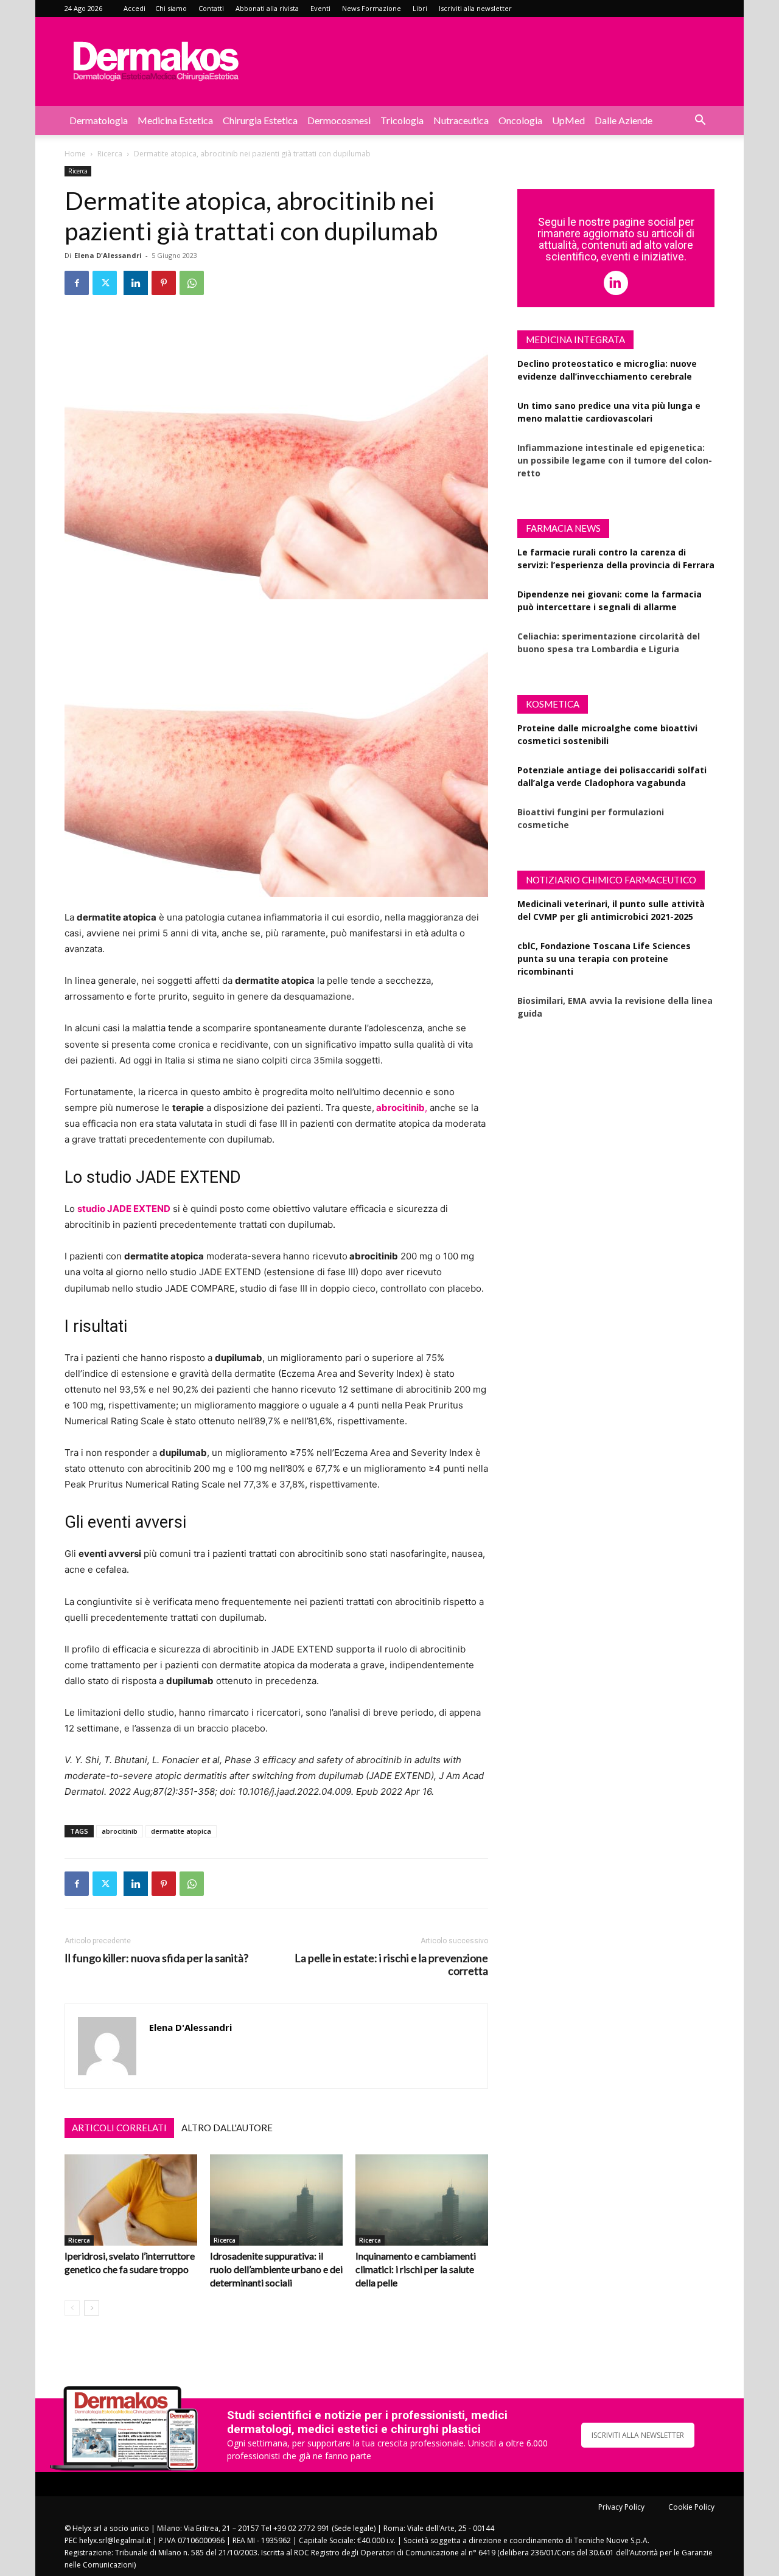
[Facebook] (77, 283)
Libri (420, 8)
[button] (700, 121)
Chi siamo (171, 8)
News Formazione (372, 8)
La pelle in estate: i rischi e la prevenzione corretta (391, 1965)
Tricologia (402, 120)
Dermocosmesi (339, 120)
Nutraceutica (461, 120)
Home (75, 154)
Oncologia (520, 120)
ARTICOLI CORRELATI (119, 2128)
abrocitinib (120, 1831)
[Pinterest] (164, 283)
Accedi (134, 8)
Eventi (320, 8)
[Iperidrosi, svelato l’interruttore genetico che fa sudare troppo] (131, 2200)
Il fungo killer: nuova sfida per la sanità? (156, 1958)
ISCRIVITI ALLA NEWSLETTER (638, 2435)
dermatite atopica (181, 1831)
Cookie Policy (691, 2507)
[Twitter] (105, 283)
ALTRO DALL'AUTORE (227, 2128)
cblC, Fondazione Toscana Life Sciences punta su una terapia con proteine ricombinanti (604, 959)
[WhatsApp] (192, 283)
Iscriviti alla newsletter (475, 8)
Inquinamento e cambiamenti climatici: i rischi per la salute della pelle (416, 2269)
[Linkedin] (136, 283)
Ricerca (110, 154)
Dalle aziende (624, 120)
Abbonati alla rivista (267, 8)
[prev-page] (72, 2308)
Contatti (211, 8)
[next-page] (92, 2308)
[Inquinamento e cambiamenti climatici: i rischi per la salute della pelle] (422, 2200)
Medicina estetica (175, 120)
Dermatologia (99, 120)
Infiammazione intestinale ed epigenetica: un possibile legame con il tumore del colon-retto (615, 460)
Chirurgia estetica (260, 120)
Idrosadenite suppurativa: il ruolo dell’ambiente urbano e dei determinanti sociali (276, 2269)
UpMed (568, 120)
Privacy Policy (621, 2507)
